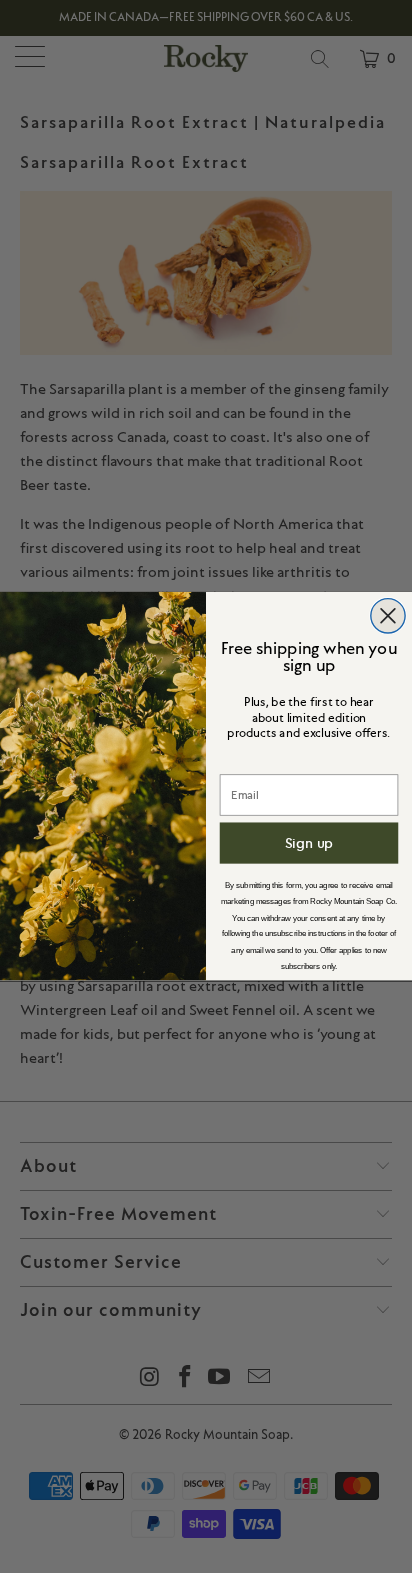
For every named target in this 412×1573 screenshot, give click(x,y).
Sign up (309, 842)
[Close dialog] (388, 616)
